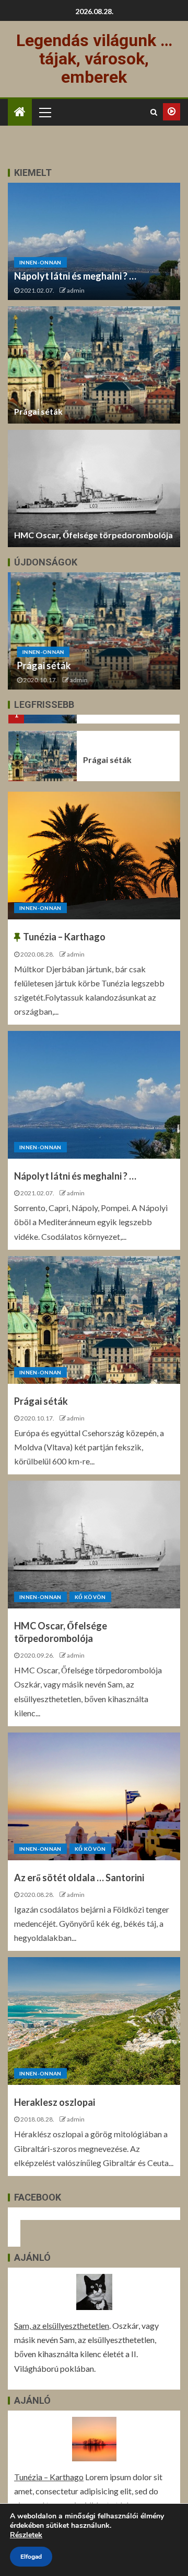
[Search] (154, 112)
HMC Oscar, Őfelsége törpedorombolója (93, 535)
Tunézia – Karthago (64, 937)
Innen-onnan (40, 262)
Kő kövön (90, 1597)
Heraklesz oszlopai (55, 2102)
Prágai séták (38, 411)
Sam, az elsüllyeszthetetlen (62, 2325)
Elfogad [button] (31, 2557)
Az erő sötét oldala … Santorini (79, 1878)
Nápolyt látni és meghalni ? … (75, 276)
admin (76, 290)
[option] (94, 631)
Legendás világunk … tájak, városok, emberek (94, 59)
